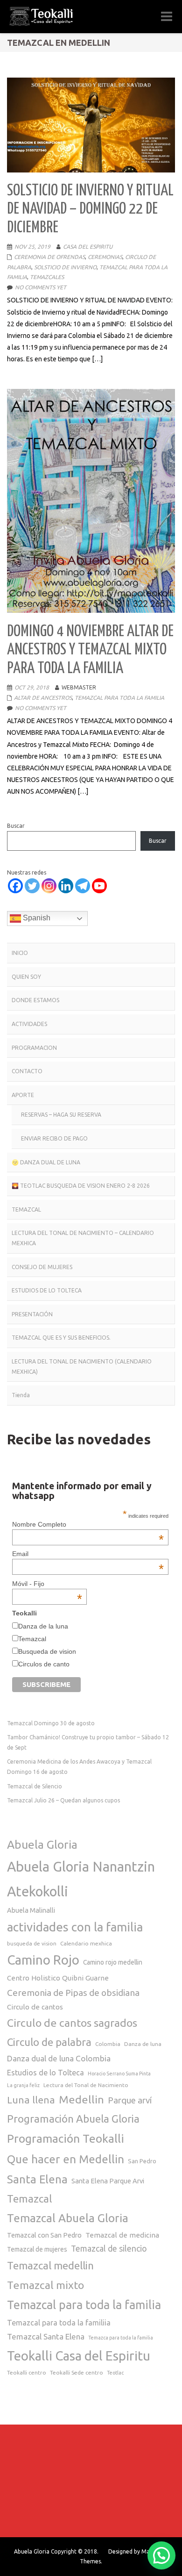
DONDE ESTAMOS (35, 1000)
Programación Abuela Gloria (73, 2119)
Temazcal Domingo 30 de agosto (51, 1723)
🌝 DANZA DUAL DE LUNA (46, 1162)
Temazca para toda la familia (121, 2338)
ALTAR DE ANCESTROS (43, 698)
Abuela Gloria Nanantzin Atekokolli (81, 1879)
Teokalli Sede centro (77, 2372)
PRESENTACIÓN (32, 1314)
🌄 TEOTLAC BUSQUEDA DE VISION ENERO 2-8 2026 (81, 1186)
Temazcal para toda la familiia (59, 2323)
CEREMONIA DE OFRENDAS (49, 257)
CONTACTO (27, 1071)
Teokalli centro (27, 2372)
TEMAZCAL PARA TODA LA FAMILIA (119, 698)
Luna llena (31, 2100)
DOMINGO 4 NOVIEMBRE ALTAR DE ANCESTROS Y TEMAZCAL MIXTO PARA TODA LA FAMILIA (90, 650)
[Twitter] (32, 886)
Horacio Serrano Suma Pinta (119, 2074)
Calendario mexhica (86, 1943)
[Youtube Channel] (99, 886)
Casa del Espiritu (88, 247)
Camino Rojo (43, 1960)
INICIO (20, 953)
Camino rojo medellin (113, 1962)
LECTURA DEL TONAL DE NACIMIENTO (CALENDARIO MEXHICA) (82, 1367)
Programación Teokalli (66, 2138)
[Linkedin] (66, 886)
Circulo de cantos (35, 2007)
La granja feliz (23, 2085)
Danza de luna (143, 2044)
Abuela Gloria (42, 1844)
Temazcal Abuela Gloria (68, 2218)
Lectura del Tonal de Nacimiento (86, 2085)
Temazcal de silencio (109, 2249)
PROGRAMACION (34, 1048)
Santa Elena (37, 2179)
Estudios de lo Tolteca (45, 2073)
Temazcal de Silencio (35, 1786)
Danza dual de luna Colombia (59, 2058)
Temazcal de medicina (122, 2235)
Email (88, 1554)
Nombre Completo (88, 1524)
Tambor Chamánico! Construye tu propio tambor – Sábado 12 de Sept (88, 1742)
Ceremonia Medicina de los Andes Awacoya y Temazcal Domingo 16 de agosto (79, 1767)
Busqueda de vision (47, 1651)
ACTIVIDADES (29, 1024)
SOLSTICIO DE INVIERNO (65, 267)
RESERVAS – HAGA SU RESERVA (61, 1115)
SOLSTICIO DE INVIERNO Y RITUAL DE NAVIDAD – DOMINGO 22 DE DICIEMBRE (90, 209)
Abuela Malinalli (31, 1910)
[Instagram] (49, 886)
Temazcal (32, 1639)
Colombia (108, 2044)
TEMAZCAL (26, 1209)
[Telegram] (83, 886)
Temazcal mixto (45, 2285)
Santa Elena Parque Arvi (108, 2181)
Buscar (16, 826)
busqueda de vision (32, 1943)
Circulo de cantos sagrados (72, 2023)
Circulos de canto (44, 1664)
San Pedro (142, 2161)
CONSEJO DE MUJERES (42, 1267)
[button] (161, 2555)
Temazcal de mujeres (37, 2249)
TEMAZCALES (47, 277)
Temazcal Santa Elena (46, 2336)
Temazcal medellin (50, 2265)
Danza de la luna (43, 1626)
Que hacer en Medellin (66, 2159)
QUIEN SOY (26, 977)
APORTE (23, 1095)
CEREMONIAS (105, 257)
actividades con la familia (75, 1927)
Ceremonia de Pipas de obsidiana (73, 1993)
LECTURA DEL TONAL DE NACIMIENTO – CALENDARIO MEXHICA (83, 1238)
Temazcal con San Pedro (44, 2235)
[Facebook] (15, 886)
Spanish (36, 918)
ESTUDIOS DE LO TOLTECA (47, 1290)
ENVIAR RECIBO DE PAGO (54, 1138)
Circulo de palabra (49, 2042)
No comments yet (41, 287)
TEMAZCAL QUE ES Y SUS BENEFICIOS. (61, 1338)
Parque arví (130, 2100)
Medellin (81, 2099)
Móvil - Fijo (47, 1584)
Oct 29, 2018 (32, 687)
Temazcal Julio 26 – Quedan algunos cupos (63, 1800)
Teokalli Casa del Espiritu (79, 2356)
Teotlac (115, 2373)
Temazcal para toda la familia (84, 2305)
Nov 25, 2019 (32, 247)
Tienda (21, 1395)
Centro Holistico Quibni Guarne (58, 1978)
